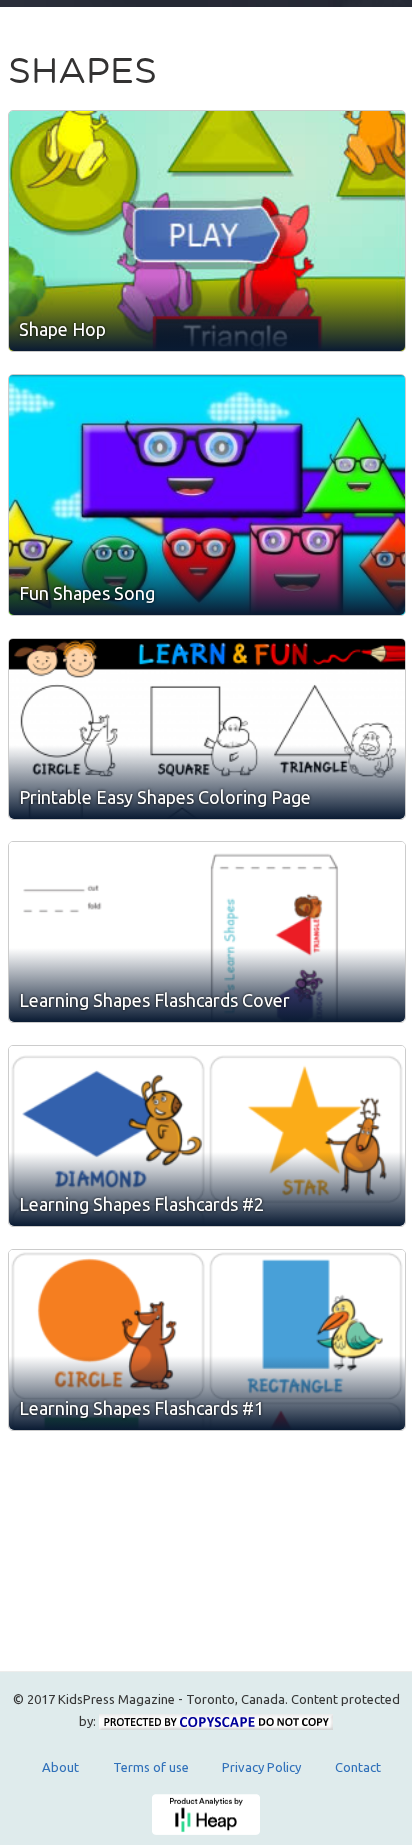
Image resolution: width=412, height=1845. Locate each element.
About (60, 1767)
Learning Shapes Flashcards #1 (141, 1408)
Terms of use (151, 1767)
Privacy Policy (261, 1767)
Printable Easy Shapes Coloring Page (165, 797)
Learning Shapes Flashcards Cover (154, 1000)
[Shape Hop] (207, 231)
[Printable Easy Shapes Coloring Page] (207, 729)
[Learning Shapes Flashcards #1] (207, 1340)
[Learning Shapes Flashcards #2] (207, 1136)
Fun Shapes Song (87, 593)
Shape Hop (62, 329)
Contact (358, 1767)
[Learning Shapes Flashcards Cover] (207, 932)
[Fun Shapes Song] (207, 495)
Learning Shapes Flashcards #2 (141, 1204)
